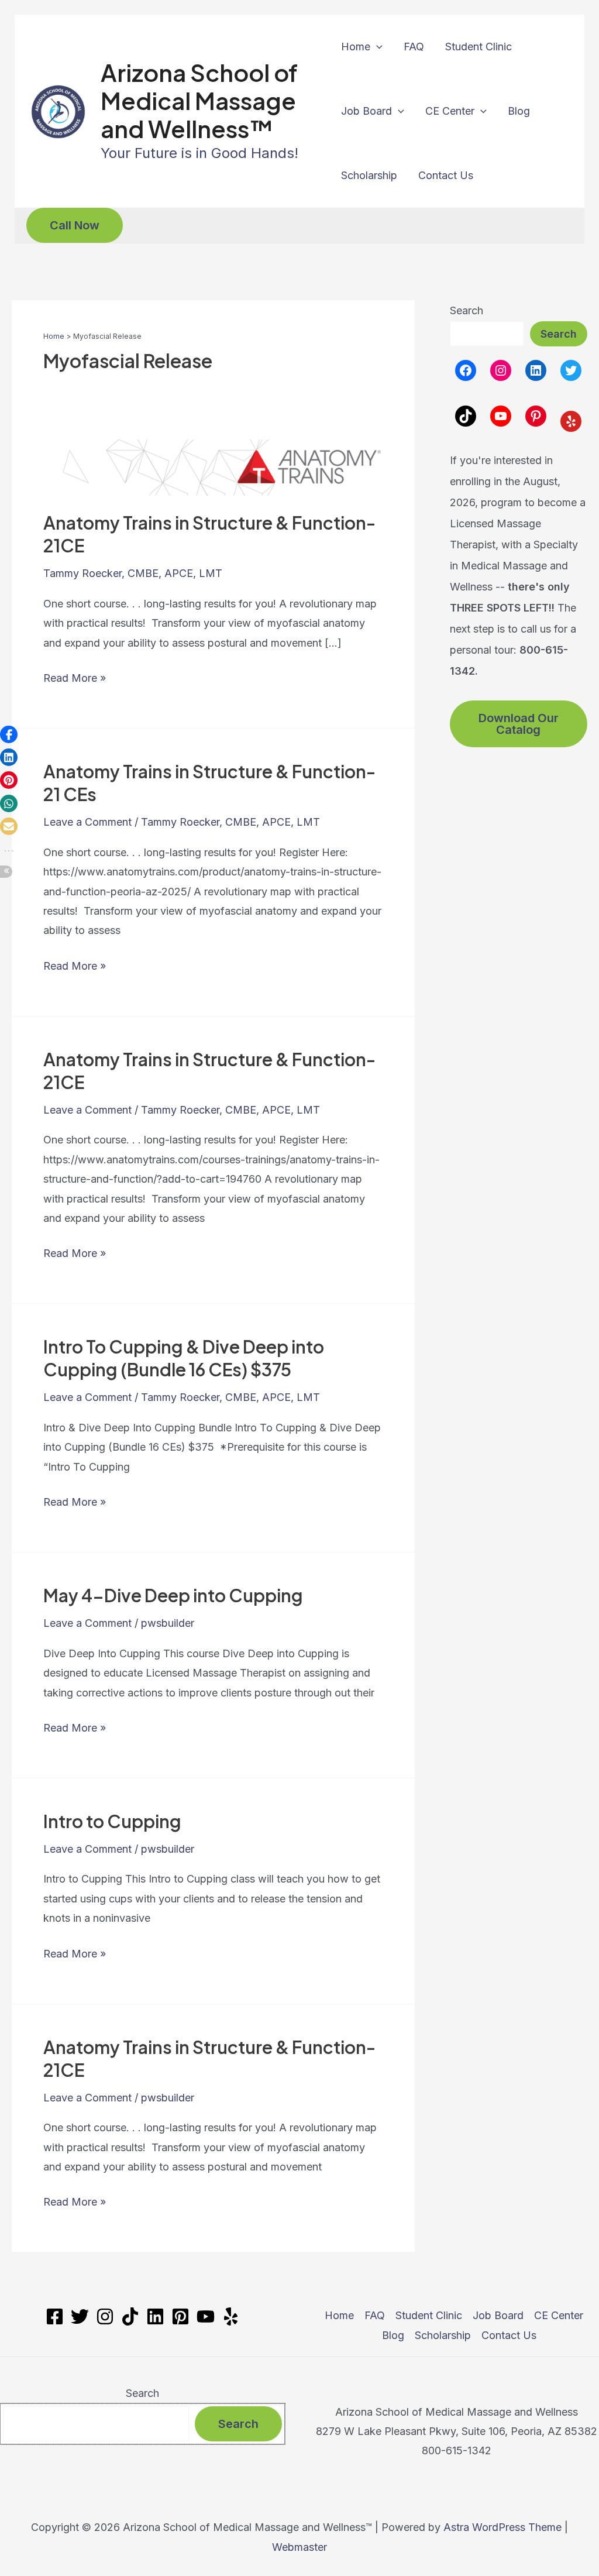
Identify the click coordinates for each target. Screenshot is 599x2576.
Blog (519, 111)
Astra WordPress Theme (502, 2527)
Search (467, 310)
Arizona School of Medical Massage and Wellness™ (199, 100)
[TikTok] (130, 2316)
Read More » (75, 679)
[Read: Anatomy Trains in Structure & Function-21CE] (213, 467)
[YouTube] (206, 2316)
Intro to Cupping (112, 1821)
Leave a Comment (87, 822)
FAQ (414, 47)
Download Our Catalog (519, 724)
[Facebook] (55, 2316)
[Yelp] (231, 2316)
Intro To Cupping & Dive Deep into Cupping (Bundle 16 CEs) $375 (184, 1358)
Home (356, 47)
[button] (376, 47)
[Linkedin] (155, 2316)
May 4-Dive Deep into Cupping (173, 1595)
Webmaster (299, 2547)
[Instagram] (105, 2316)
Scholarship (369, 175)
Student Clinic (478, 47)
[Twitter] (80, 2316)
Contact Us (446, 175)
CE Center (450, 111)
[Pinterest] (180, 2316)
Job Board (366, 111)
